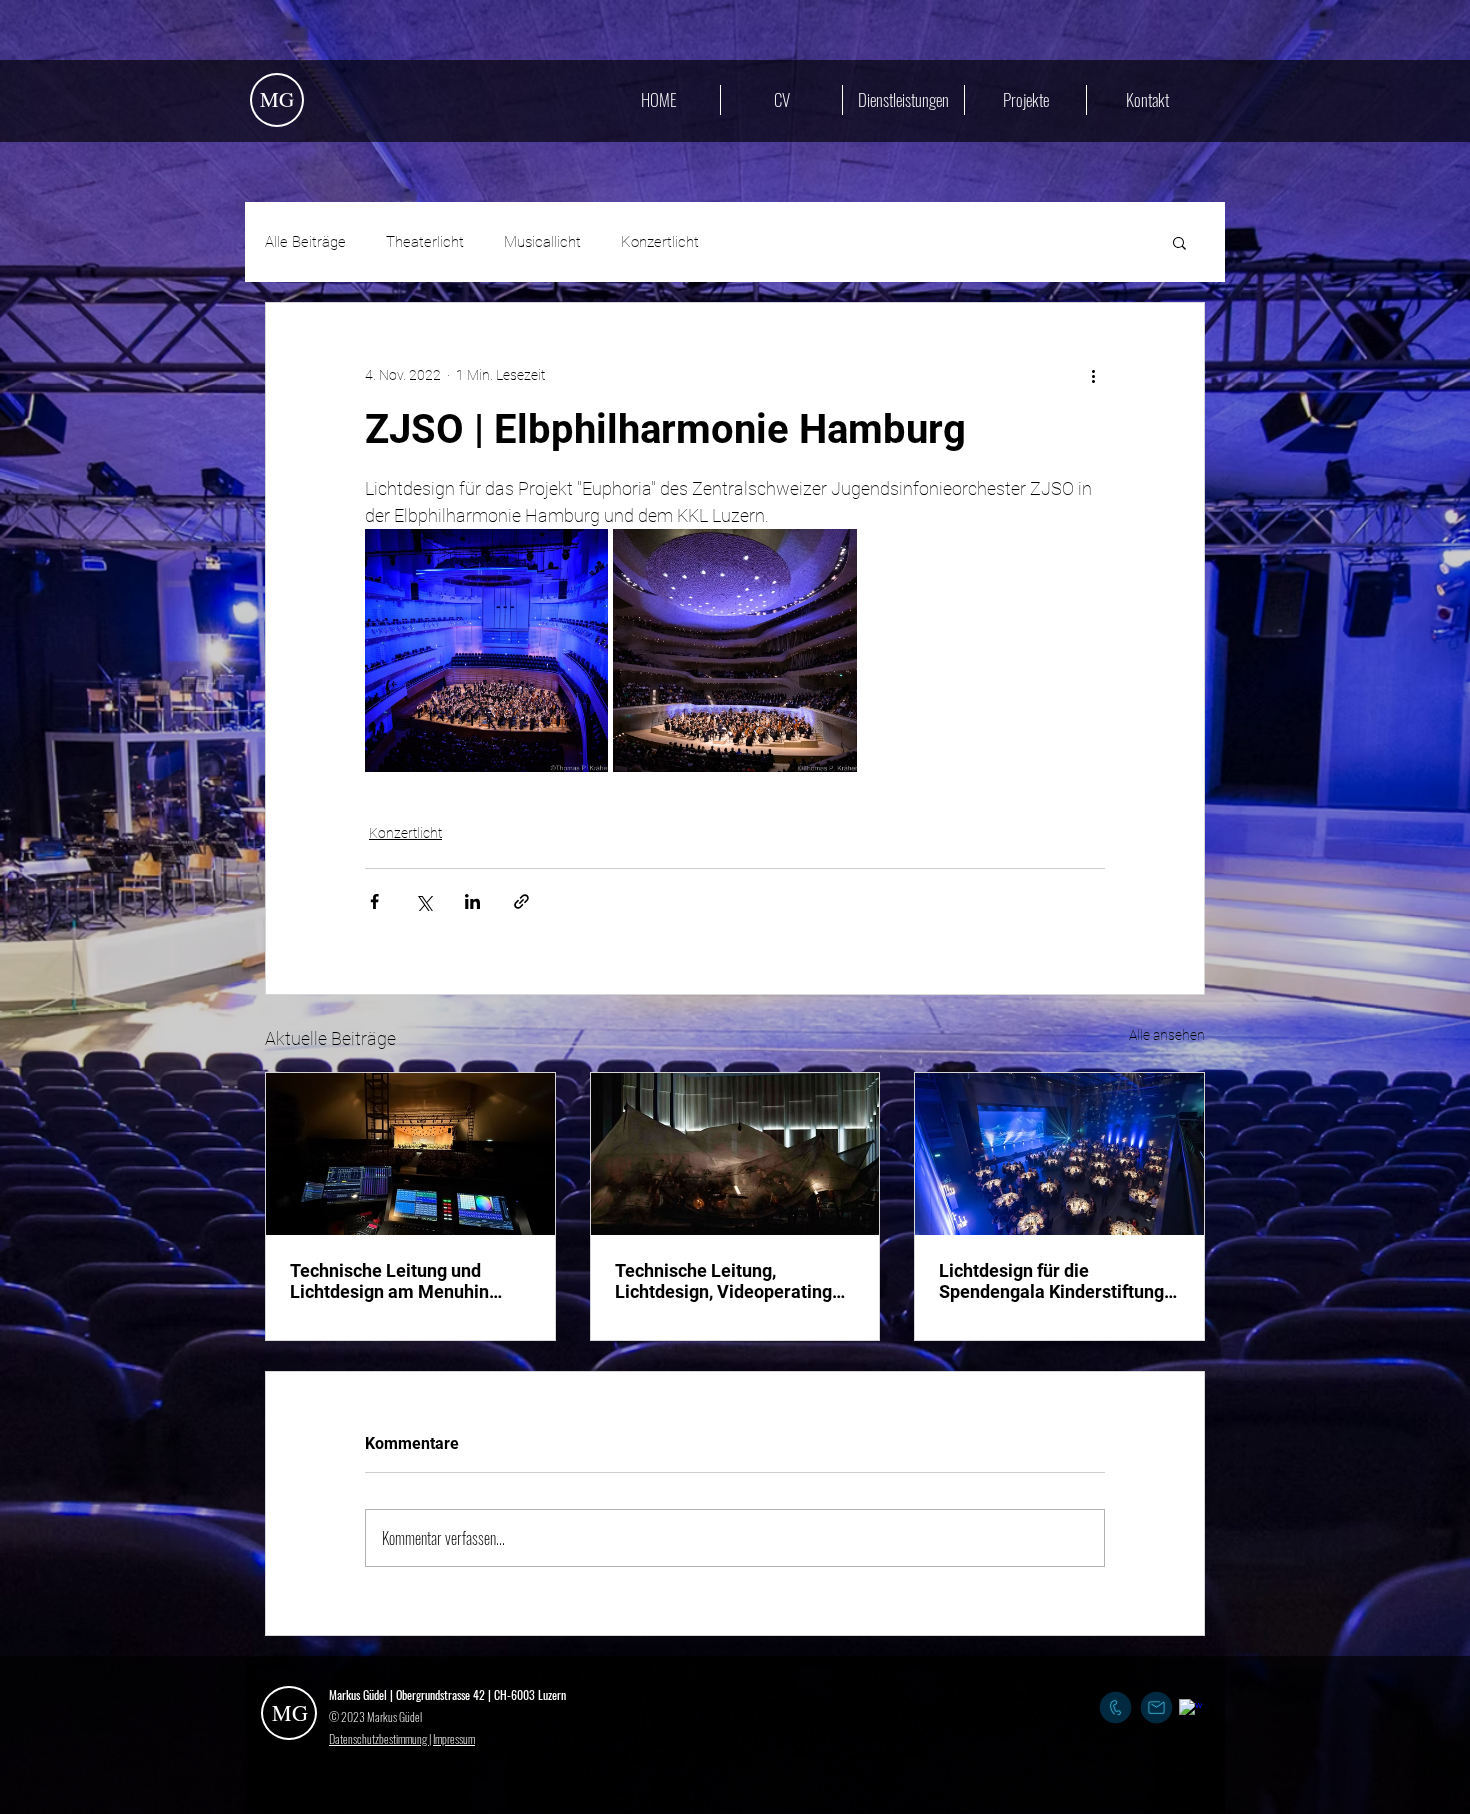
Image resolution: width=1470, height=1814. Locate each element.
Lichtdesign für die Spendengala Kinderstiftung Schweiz (1051, 1281)
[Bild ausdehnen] (486, 650)
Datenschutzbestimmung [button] (379, 1738)
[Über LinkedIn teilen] (472, 901)
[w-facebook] (1190, 1710)
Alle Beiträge (305, 242)
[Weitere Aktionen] (1093, 375)
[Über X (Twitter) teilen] (423, 901)
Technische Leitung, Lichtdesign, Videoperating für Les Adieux (723, 1281)
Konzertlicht (660, 242)
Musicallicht (542, 242)
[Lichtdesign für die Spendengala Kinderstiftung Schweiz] (1059, 1154)
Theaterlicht (425, 242)
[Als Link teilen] (521, 901)
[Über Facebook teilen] (374, 901)
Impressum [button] (454, 1738)
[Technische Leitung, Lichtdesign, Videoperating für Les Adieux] (735, 1154)
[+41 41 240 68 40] (1115, 1707)
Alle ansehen (1167, 1035)
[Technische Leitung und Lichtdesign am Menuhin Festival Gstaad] (410, 1154)
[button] (1179, 242)
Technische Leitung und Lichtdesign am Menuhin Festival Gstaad (389, 1281)
